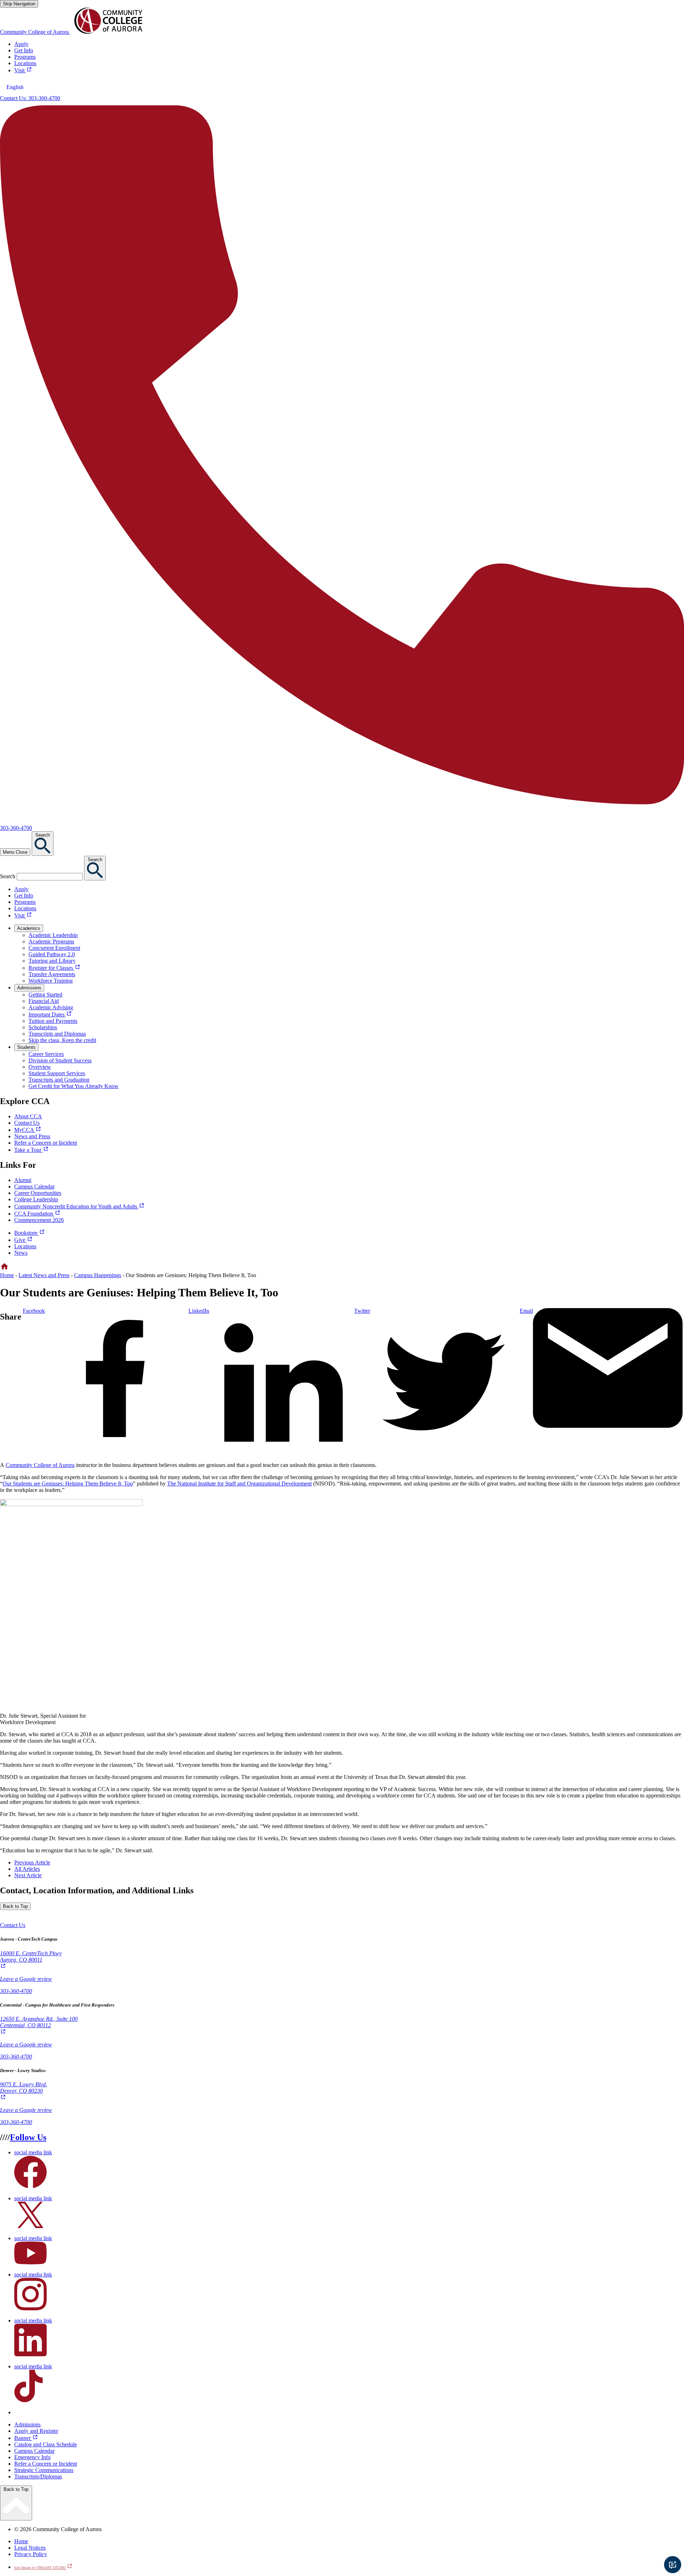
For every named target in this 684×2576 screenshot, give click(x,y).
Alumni (23, 1180)
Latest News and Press (44, 1275)
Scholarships (43, 1027)
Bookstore (30, 1233)
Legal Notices (30, 2548)
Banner (26, 2438)
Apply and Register (36, 2431)
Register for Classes (55, 968)
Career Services (46, 1054)
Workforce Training (51, 981)
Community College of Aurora (40, 1465)
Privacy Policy (31, 2554)
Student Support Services (57, 1073)
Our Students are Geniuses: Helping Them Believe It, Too (68, 1484)
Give (24, 1240)
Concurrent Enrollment (54, 948)
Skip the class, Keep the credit (62, 1040)
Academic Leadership (53, 935)
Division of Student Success (60, 1060)
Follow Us (28, 2137)
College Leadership (36, 1199)
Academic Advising (51, 1007)
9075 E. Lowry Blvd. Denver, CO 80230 (24, 2091)
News (21, 1253)
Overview (40, 1067)
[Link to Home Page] (4, 1269)
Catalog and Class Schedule (46, 2444)
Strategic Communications (44, 2470)
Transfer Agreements (52, 974)
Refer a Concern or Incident (46, 2464)
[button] (13, 1925)
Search (8, 876)
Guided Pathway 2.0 (52, 954)
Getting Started (45, 995)
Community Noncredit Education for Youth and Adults (79, 1206)
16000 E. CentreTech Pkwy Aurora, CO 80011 (31, 1960)
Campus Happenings (98, 1275)
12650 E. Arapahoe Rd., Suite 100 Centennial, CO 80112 (39, 2026)
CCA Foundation (37, 1214)
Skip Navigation (19, 4)
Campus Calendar (34, 1186)
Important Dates (50, 1014)
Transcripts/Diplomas (38, 2476)
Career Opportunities (38, 1193)
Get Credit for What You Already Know (74, 1086)
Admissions (27, 2424)
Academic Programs (51, 941)
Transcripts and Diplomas (57, 1034)
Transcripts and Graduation (59, 1080)
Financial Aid (44, 1001)
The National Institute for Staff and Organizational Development (239, 1484)
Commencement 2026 (39, 1220)
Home (7, 1275)
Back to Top (15, 1906)
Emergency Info (32, 2457)
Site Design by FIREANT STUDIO (43, 2568)
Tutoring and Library (52, 961)
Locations (25, 1246)
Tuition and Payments (53, 1021)
